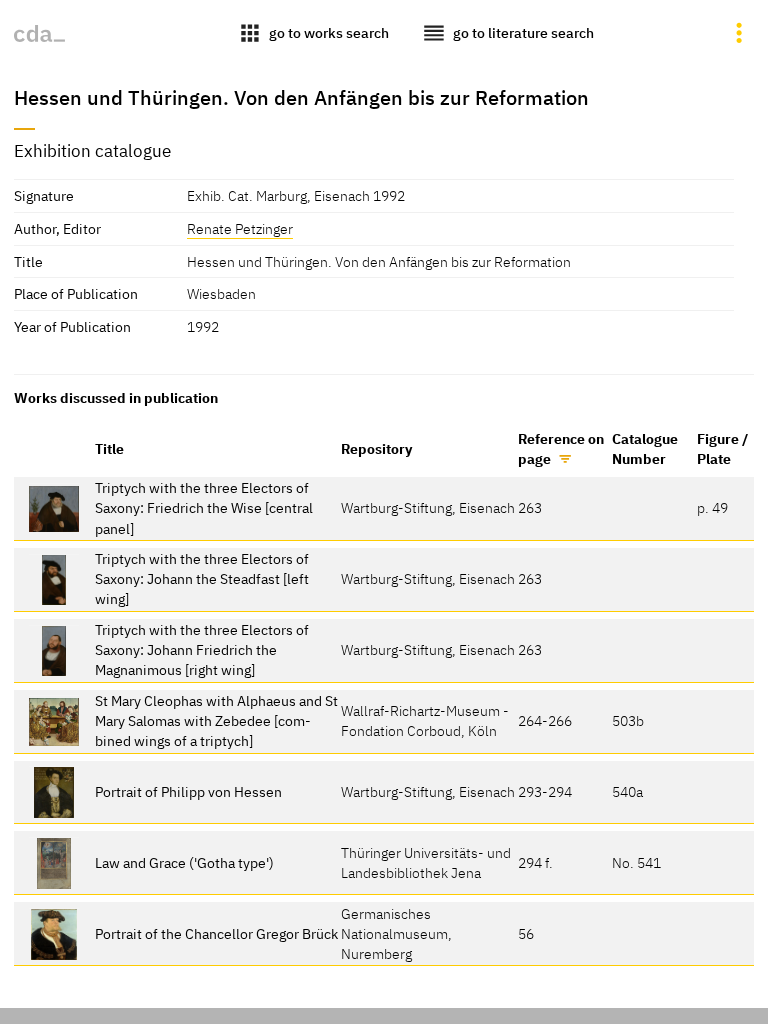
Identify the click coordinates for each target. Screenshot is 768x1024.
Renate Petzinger (240, 228)
